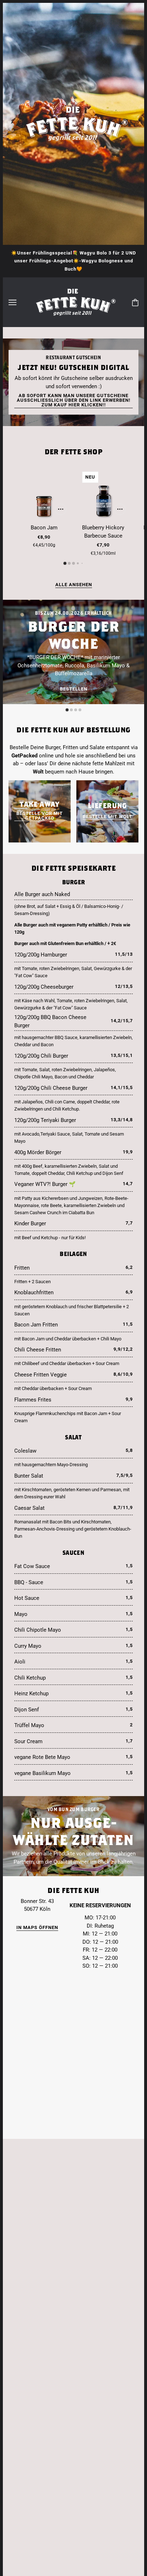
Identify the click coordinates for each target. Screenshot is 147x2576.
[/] (73, 302)
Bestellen (74, 689)
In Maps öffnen (37, 1928)
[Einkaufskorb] (135, 302)
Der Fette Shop (74, 452)
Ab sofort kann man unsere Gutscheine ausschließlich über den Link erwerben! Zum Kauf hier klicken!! (74, 400)
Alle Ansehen (74, 585)
